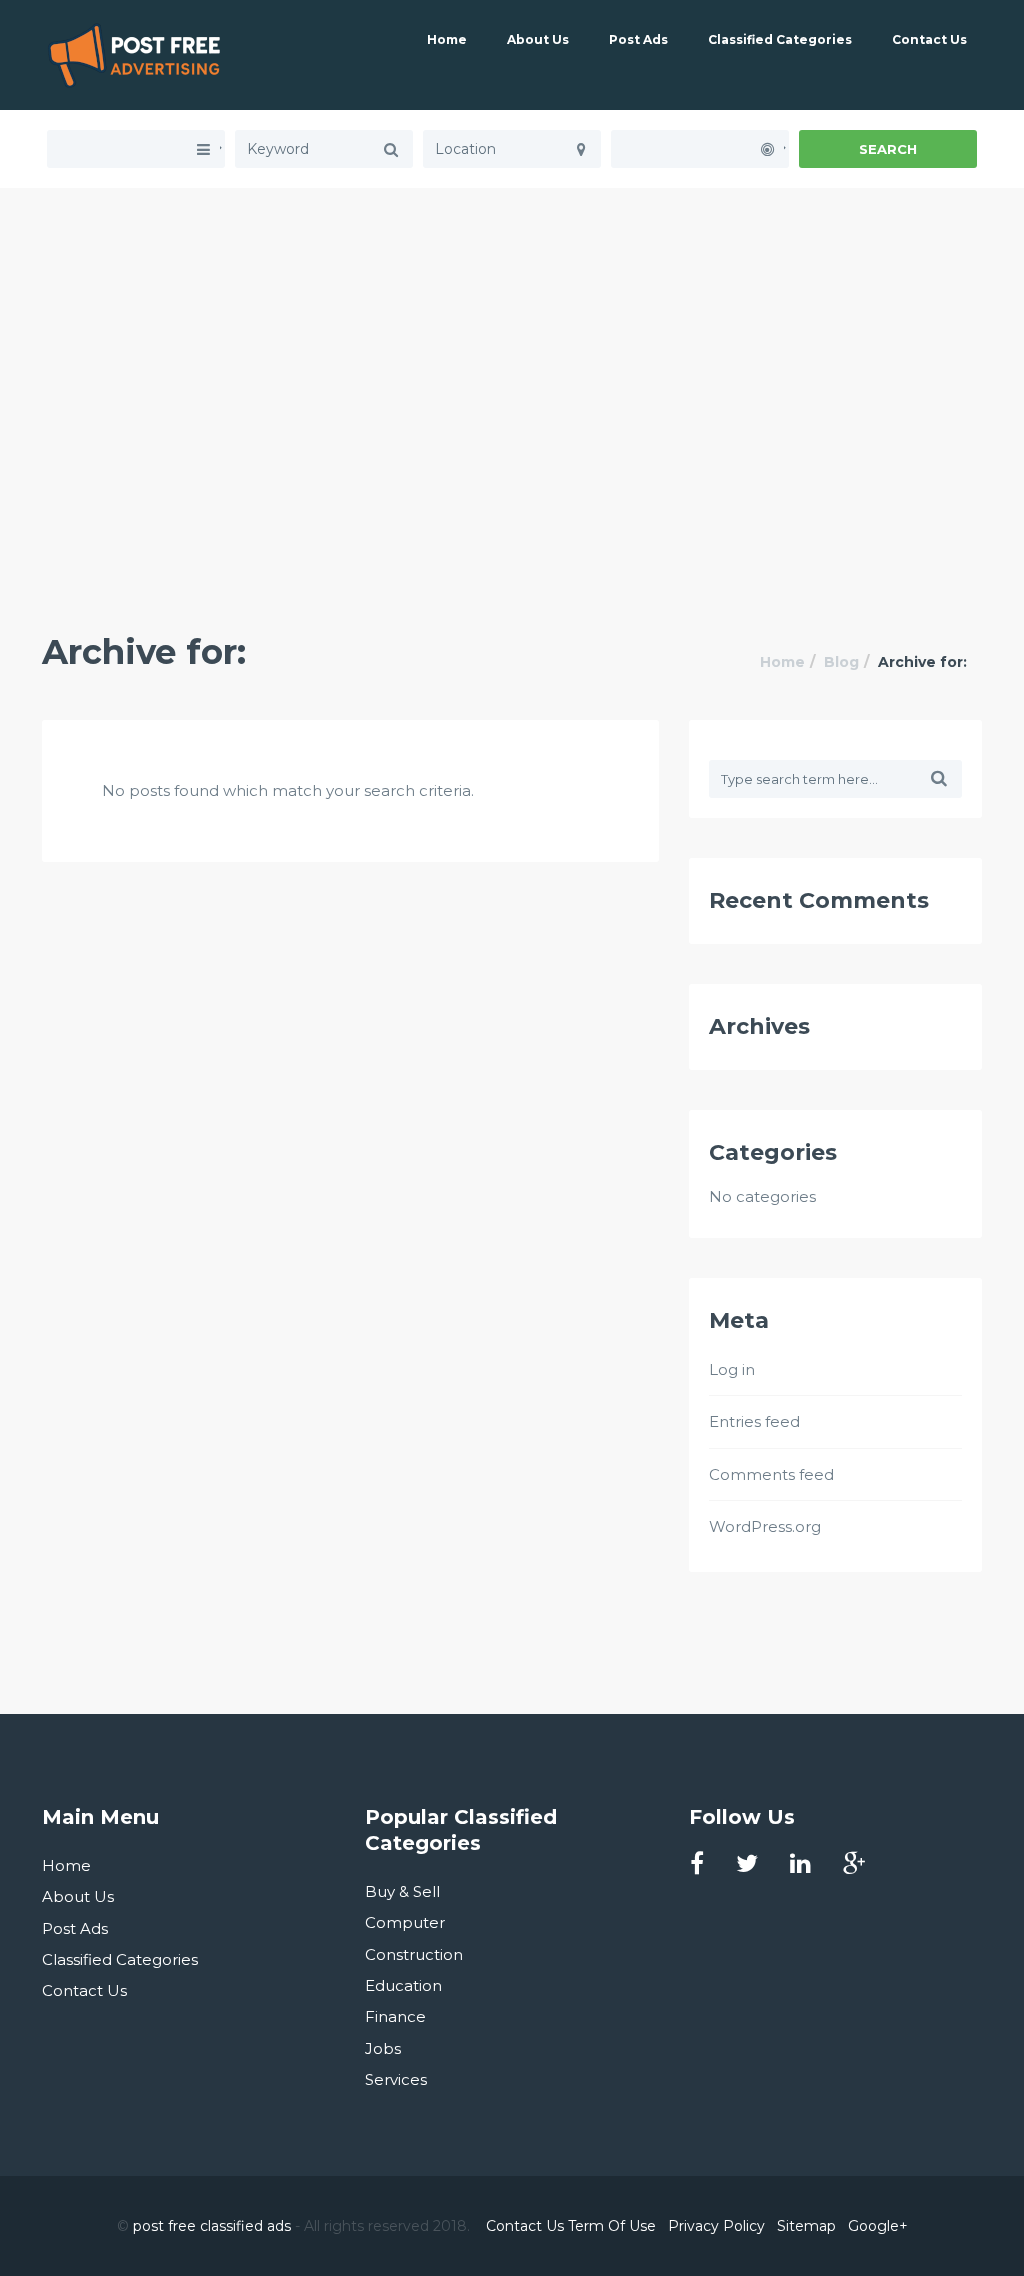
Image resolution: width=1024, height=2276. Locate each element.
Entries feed (754, 1421)
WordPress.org (765, 1526)
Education (403, 1985)
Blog (841, 662)
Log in (732, 1369)
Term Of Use (612, 2226)
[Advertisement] (512, 328)
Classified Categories (780, 39)
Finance (395, 2016)
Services (396, 2079)
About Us (538, 39)
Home (447, 39)
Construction (414, 1954)
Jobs (383, 2048)
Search (888, 149)
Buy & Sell (402, 1891)
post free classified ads (212, 2226)
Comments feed (771, 1474)
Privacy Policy (716, 2226)
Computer (405, 1922)
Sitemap (806, 2226)
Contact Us (929, 39)
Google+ (878, 2226)
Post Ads (638, 39)
